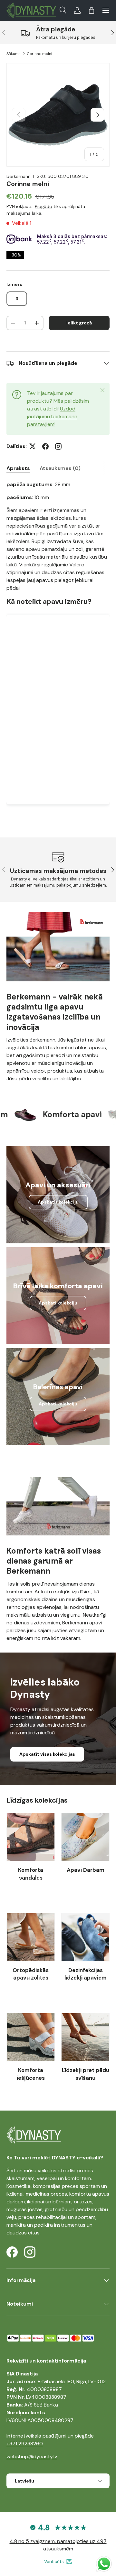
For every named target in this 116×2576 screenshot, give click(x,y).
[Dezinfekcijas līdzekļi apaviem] (85, 1937)
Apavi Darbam (86, 1870)
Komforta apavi (53, 1114)
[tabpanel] (58, 649)
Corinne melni (39, 54)
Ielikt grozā (79, 323)
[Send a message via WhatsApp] (104, 2564)
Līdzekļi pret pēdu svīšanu (86, 2074)
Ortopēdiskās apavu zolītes (31, 1974)
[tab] (18, 468)
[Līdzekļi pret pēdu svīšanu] (85, 2037)
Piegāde (43, 206)
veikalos (47, 2171)
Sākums (14, 54)
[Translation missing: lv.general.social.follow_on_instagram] (58, 446)
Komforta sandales (31, 1874)
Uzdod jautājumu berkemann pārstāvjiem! (52, 416)
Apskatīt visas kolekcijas (47, 1754)
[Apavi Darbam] (85, 1837)
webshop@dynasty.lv (32, 2456)
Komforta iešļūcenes (31, 2074)
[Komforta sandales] (31, 1837)
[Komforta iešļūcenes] (31, 2037)
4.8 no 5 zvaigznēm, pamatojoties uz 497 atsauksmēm (58, 2545)
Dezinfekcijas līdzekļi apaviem (86, 1974)
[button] (92, 10)
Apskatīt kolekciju (58, 1202)
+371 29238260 (25, 2444)
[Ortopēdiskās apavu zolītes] (31, 1937)
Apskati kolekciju (58, 1303)
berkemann (19, 176)
